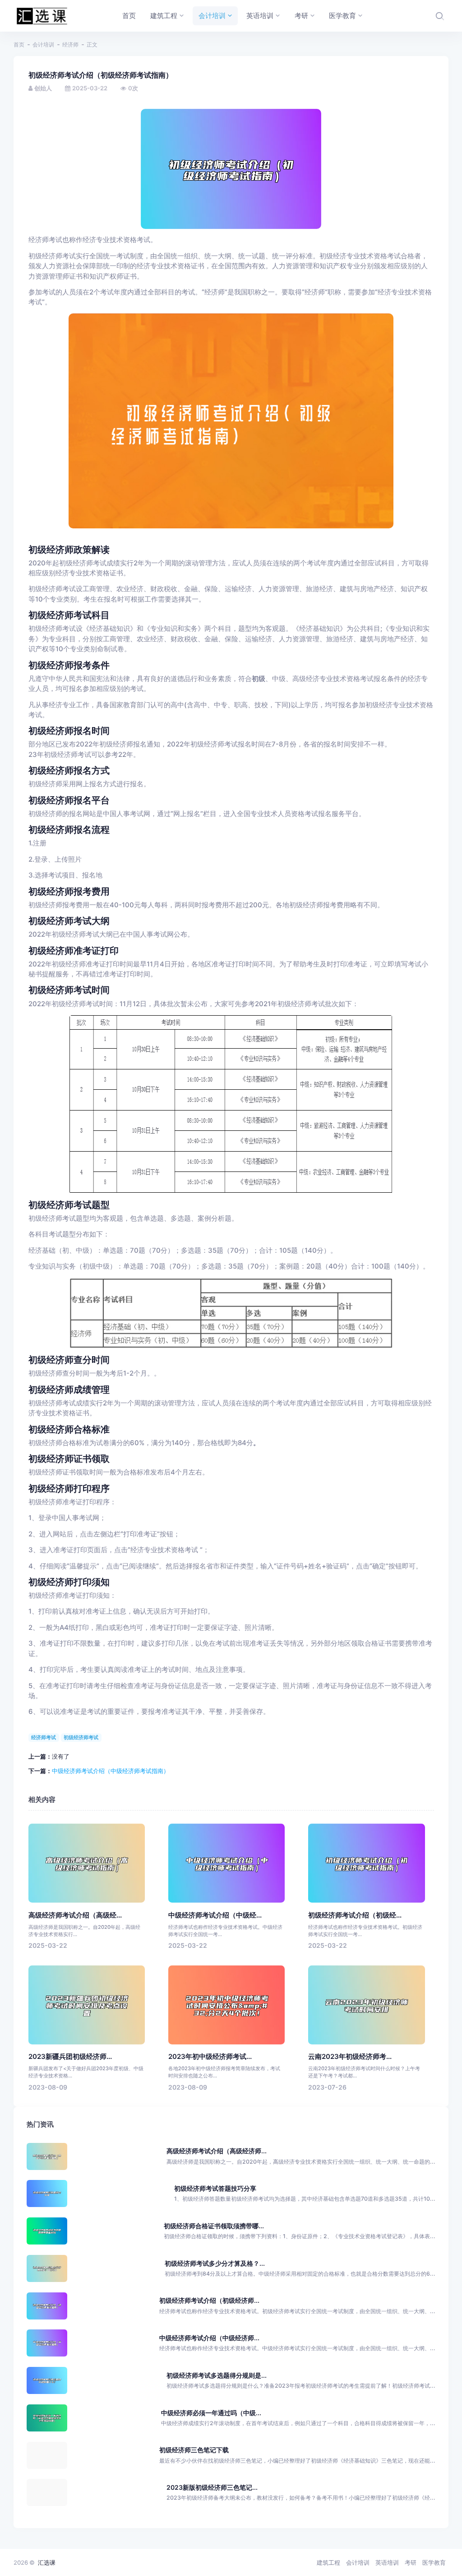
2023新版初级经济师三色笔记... (212, 2487)
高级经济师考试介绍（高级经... (75, 1915)
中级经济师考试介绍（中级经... (215, 1915)
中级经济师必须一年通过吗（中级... (211, 2413)
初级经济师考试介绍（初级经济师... (209, 2300)
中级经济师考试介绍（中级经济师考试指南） (111, 1771)
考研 (411, 2562)
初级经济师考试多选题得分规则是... (217, 2375)
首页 (19, 44)
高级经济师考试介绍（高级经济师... (217, 2151)
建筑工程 (328, 2562)
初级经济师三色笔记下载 (194, 2450)
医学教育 (434, 2562)
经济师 (70, 44)
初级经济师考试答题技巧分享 (215, 2188)
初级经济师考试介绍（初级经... (355, 1915)
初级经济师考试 (81, 1737)
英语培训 (387, 2562)
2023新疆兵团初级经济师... (70, 2057)
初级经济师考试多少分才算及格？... (215, 2263)
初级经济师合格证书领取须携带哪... (214, 2226)
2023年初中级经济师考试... (210, 2057)
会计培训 (43, 44)
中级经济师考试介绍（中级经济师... (209, 2338)
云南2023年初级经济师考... (350, 2057)
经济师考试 (44, 1737)
